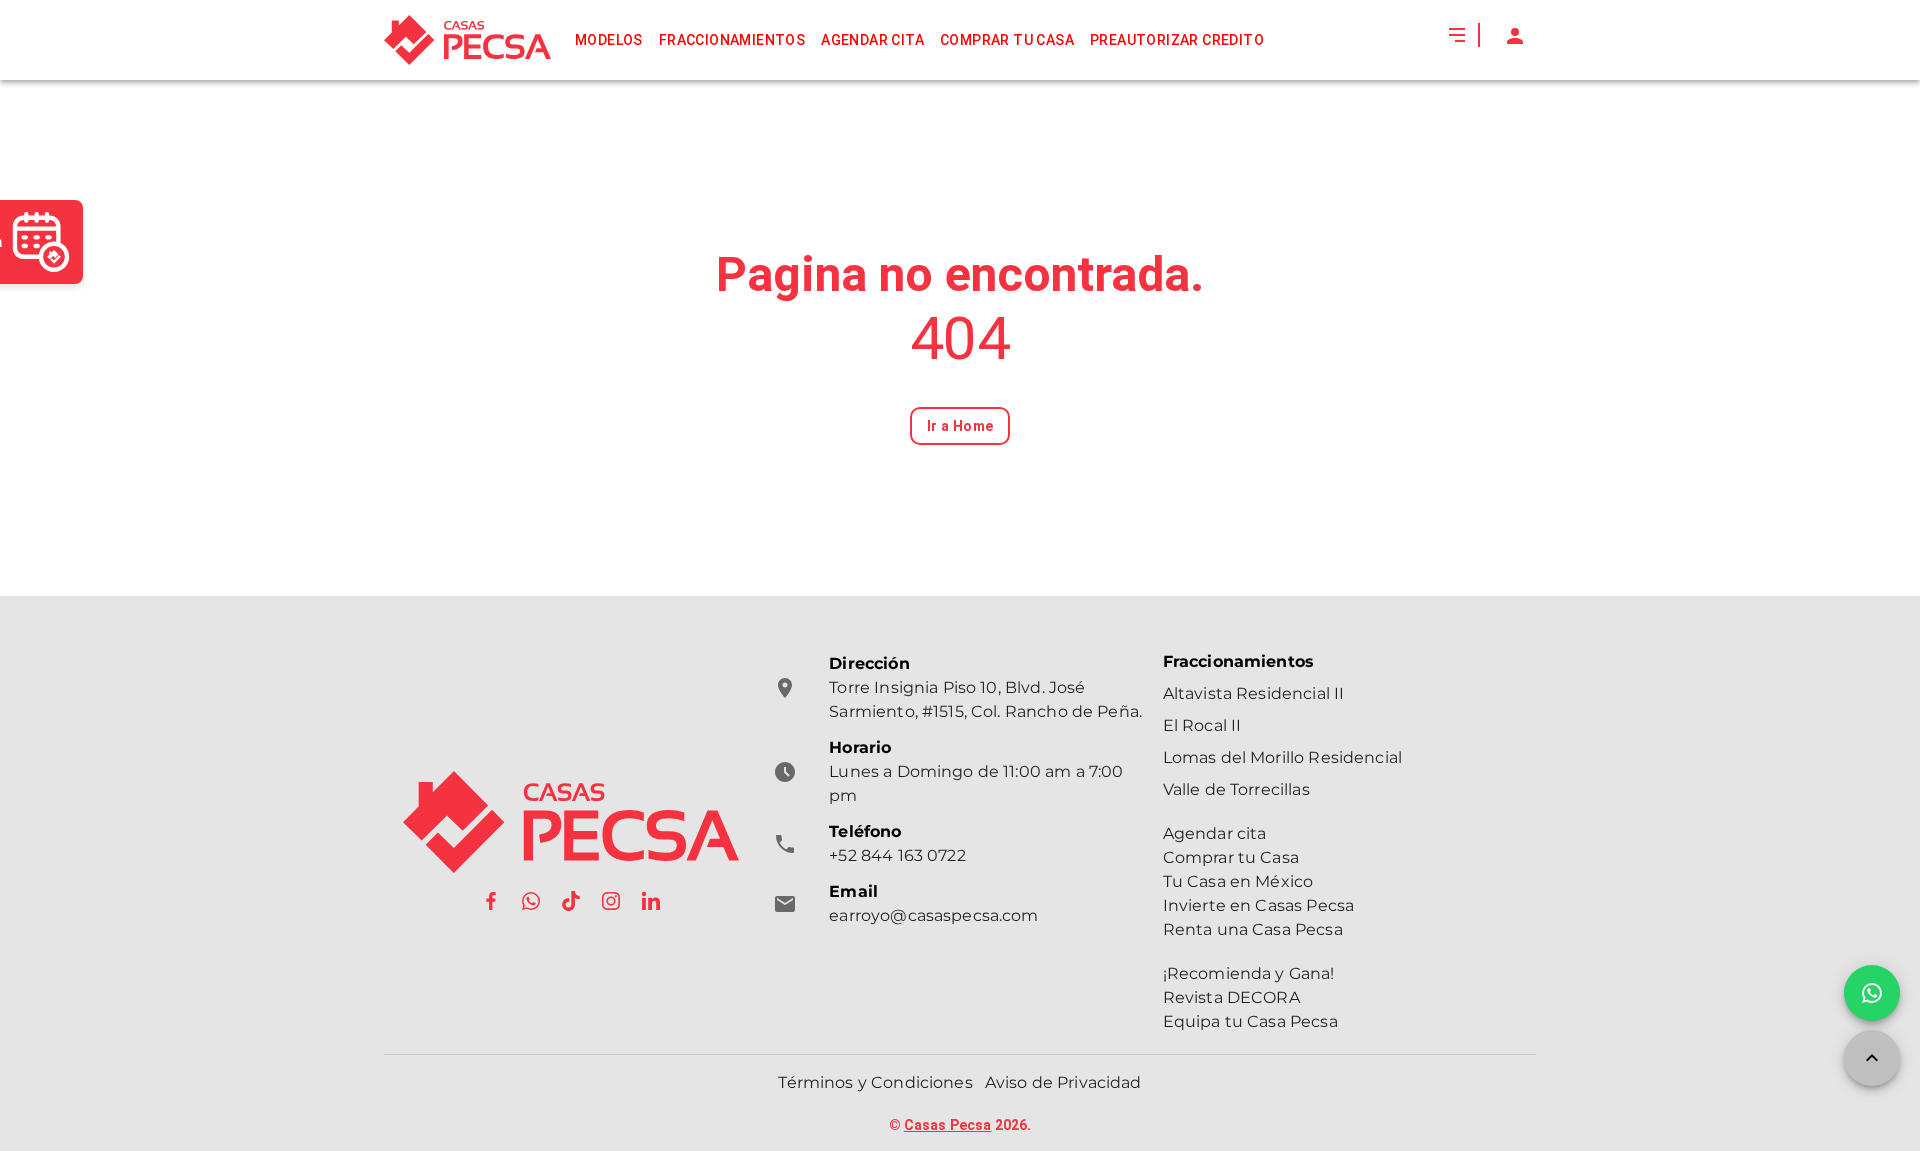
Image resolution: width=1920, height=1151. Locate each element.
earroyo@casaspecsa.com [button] (933, 915)
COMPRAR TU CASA (1007, 40)
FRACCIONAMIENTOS (732, 40)
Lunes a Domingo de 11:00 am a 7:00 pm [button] (976, 783)
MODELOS (609, 40)
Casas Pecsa (948, 1125)
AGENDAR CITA (872, 40)
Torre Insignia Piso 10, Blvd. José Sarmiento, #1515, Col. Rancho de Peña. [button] (985, 699)
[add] (1872, 993)
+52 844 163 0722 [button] (897, 855)
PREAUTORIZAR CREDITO (1177, 40)
